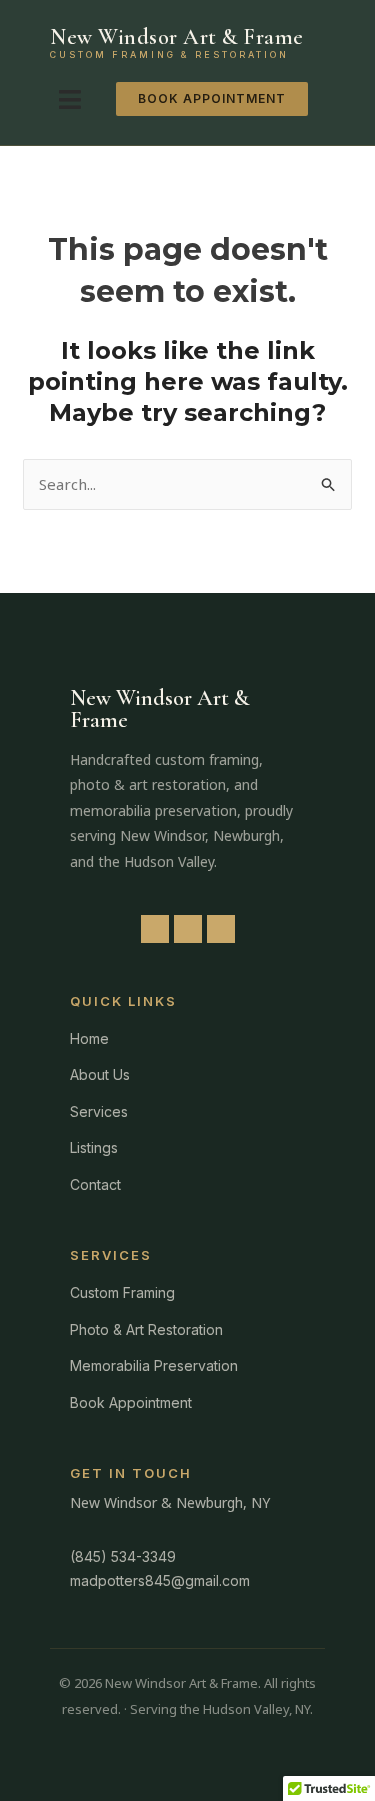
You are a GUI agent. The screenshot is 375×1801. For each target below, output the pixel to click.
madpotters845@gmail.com (160, 1580)
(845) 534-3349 (123, 1556)
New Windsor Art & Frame (177, 37)
